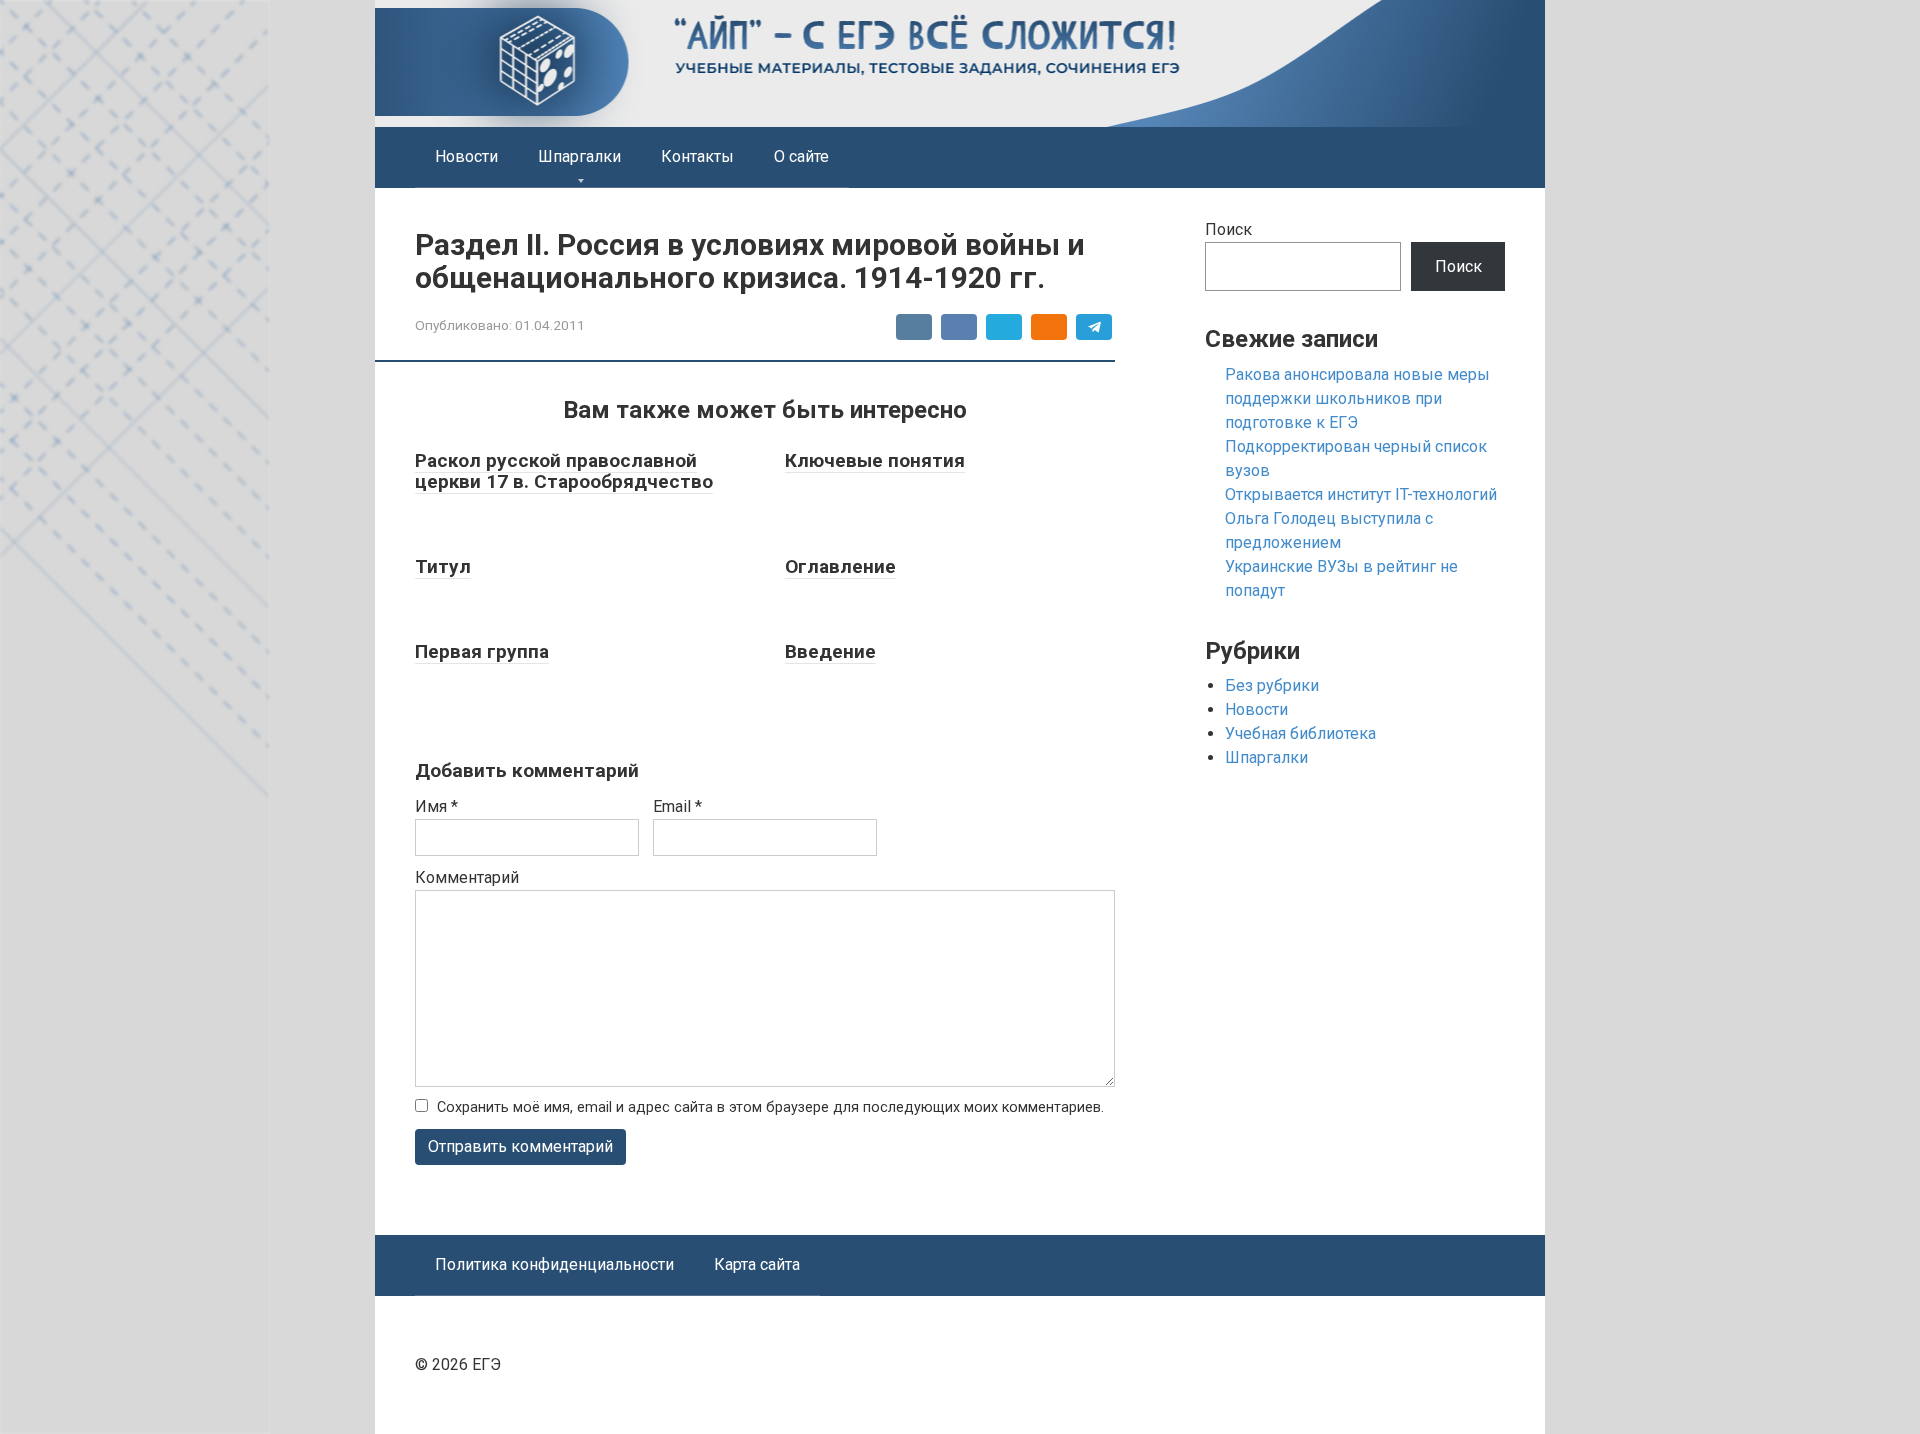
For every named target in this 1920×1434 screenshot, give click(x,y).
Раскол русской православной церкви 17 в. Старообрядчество (564, 471)
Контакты (697, 156)
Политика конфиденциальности (554, 1264)
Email (677, 806)
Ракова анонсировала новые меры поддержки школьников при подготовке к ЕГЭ (1357, 398)
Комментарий (467, 877)
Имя (436, 806)
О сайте (801, 156)
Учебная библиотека (1300, 733)
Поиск (1228, 229)
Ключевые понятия (875, 460)
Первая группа (482, 651)
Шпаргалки (579, 156)
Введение (830, 651)
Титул (443, 566)
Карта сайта (757, 1264)
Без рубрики (1272, 685)
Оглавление (840, 566)
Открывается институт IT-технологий (1361, 494)
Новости (466, 156)
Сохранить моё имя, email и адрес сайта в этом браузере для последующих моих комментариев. (770, 1107)
